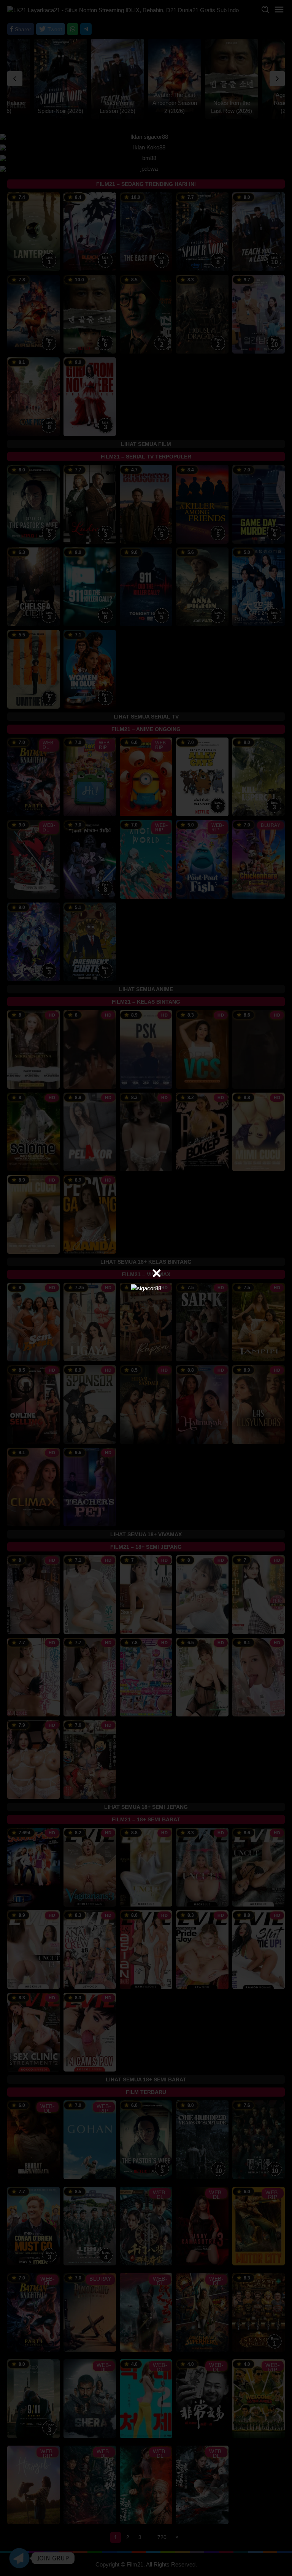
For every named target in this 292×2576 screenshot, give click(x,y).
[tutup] (157, 1273)
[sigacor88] (146, 1288)
